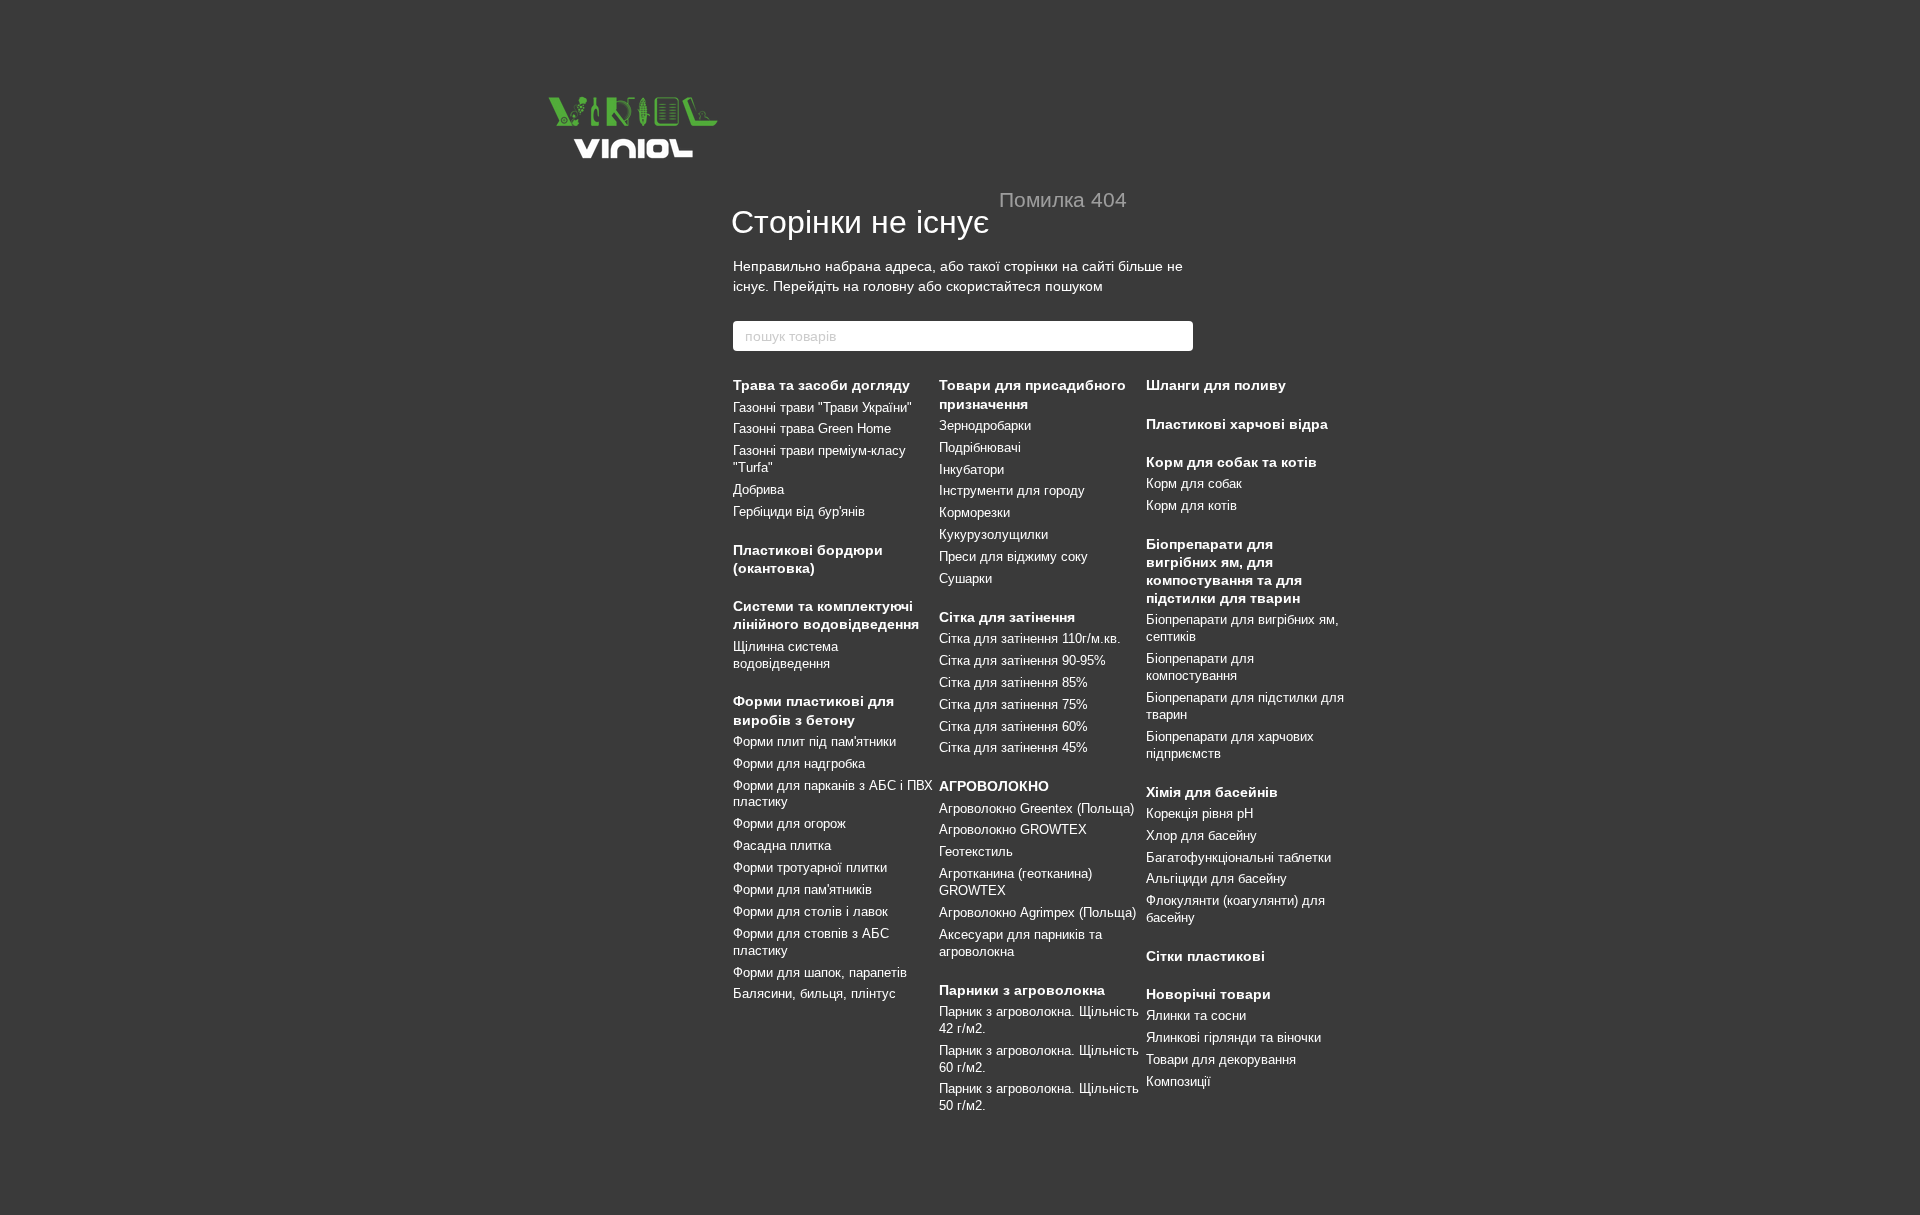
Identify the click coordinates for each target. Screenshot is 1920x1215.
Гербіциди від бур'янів (799, 511)
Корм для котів (1191, 505)
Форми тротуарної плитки (810, 867)
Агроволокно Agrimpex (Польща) (1037, 912)
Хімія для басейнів (1212, 792)
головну (888, 286)
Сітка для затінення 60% (1013, 726)
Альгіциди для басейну (1216, 878)
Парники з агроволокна (1022, 990)
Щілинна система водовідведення (785, 655)
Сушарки (965, 578)
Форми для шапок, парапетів (820, 972)
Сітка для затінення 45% (1013, 747)
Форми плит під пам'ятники (814, 741)
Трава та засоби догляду (821, 385)
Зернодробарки (985, 425)
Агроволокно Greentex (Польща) (1036, 808)
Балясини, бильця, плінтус (814, 993)
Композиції (1178, 1081)
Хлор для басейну (1201, 835)
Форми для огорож (789, 823)
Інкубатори (971, 469)
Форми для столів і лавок (810, 911)
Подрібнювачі (980, 447)
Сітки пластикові (1205, 956)
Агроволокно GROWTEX (1013, 829)
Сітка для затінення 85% (1013, 682)
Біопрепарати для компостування (1200, 667)
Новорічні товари (1208, 994)
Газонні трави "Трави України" (822, 407)
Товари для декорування (1221, 1059)
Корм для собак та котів (1231, 462)
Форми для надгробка (799, 763)
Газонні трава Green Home (812, 428)
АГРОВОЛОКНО (994, 786)
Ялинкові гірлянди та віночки (1233, 1037)
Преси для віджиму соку (1013, 556)
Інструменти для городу (1012, 490)
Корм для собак (1194, 483)
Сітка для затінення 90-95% (1022, 660)
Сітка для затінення (1007, 617)
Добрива (758, 489)
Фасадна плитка (782, 845)
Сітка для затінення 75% (1013, 704)
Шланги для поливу (1216, 385)
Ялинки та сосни (1196, 1015)
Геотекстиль (976, 851)
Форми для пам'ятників (802, 889)
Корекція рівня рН (1199, 813)
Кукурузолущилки (993, 534)
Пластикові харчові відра (1237, 424)
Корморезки (974, 512)
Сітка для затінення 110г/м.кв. (1030, 638)
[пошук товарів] (1177, 336)
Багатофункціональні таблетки (1238, 857)
